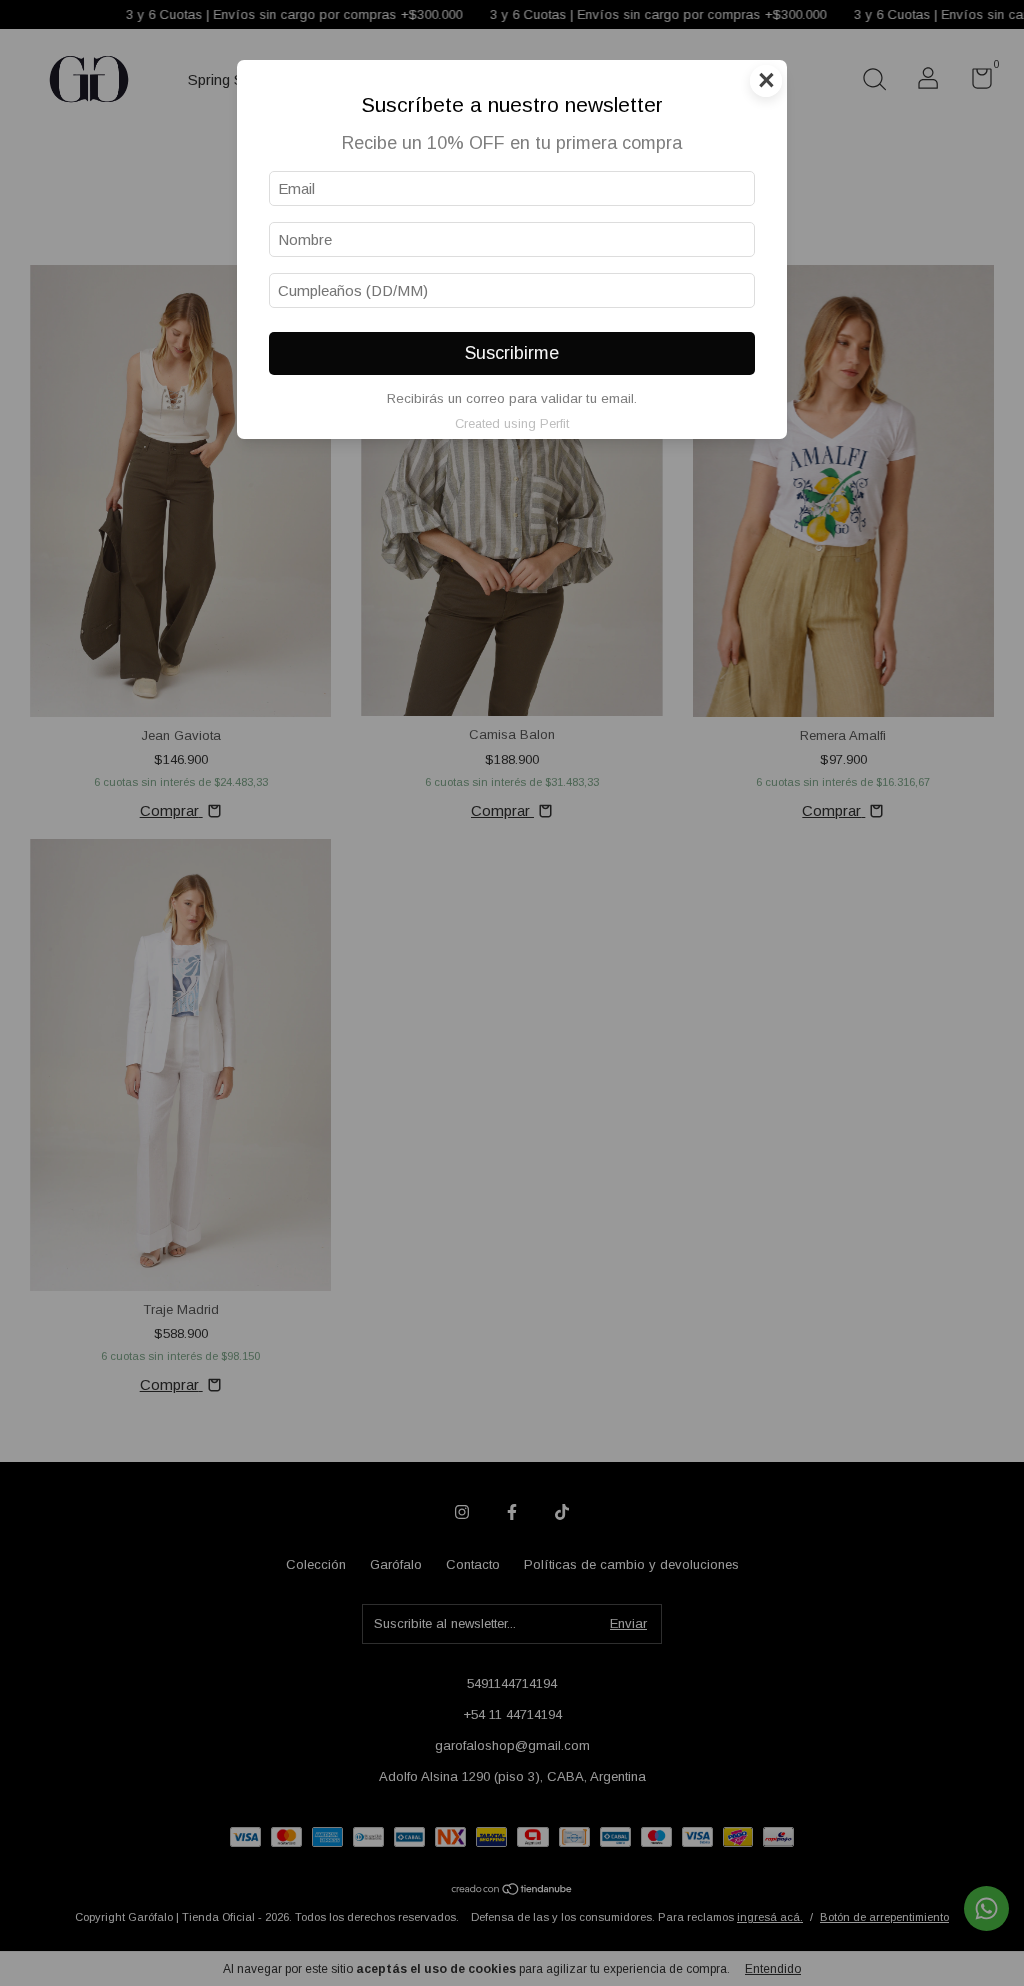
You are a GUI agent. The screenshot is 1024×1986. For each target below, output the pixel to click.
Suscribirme (512, 353)
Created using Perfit (512, 423)
